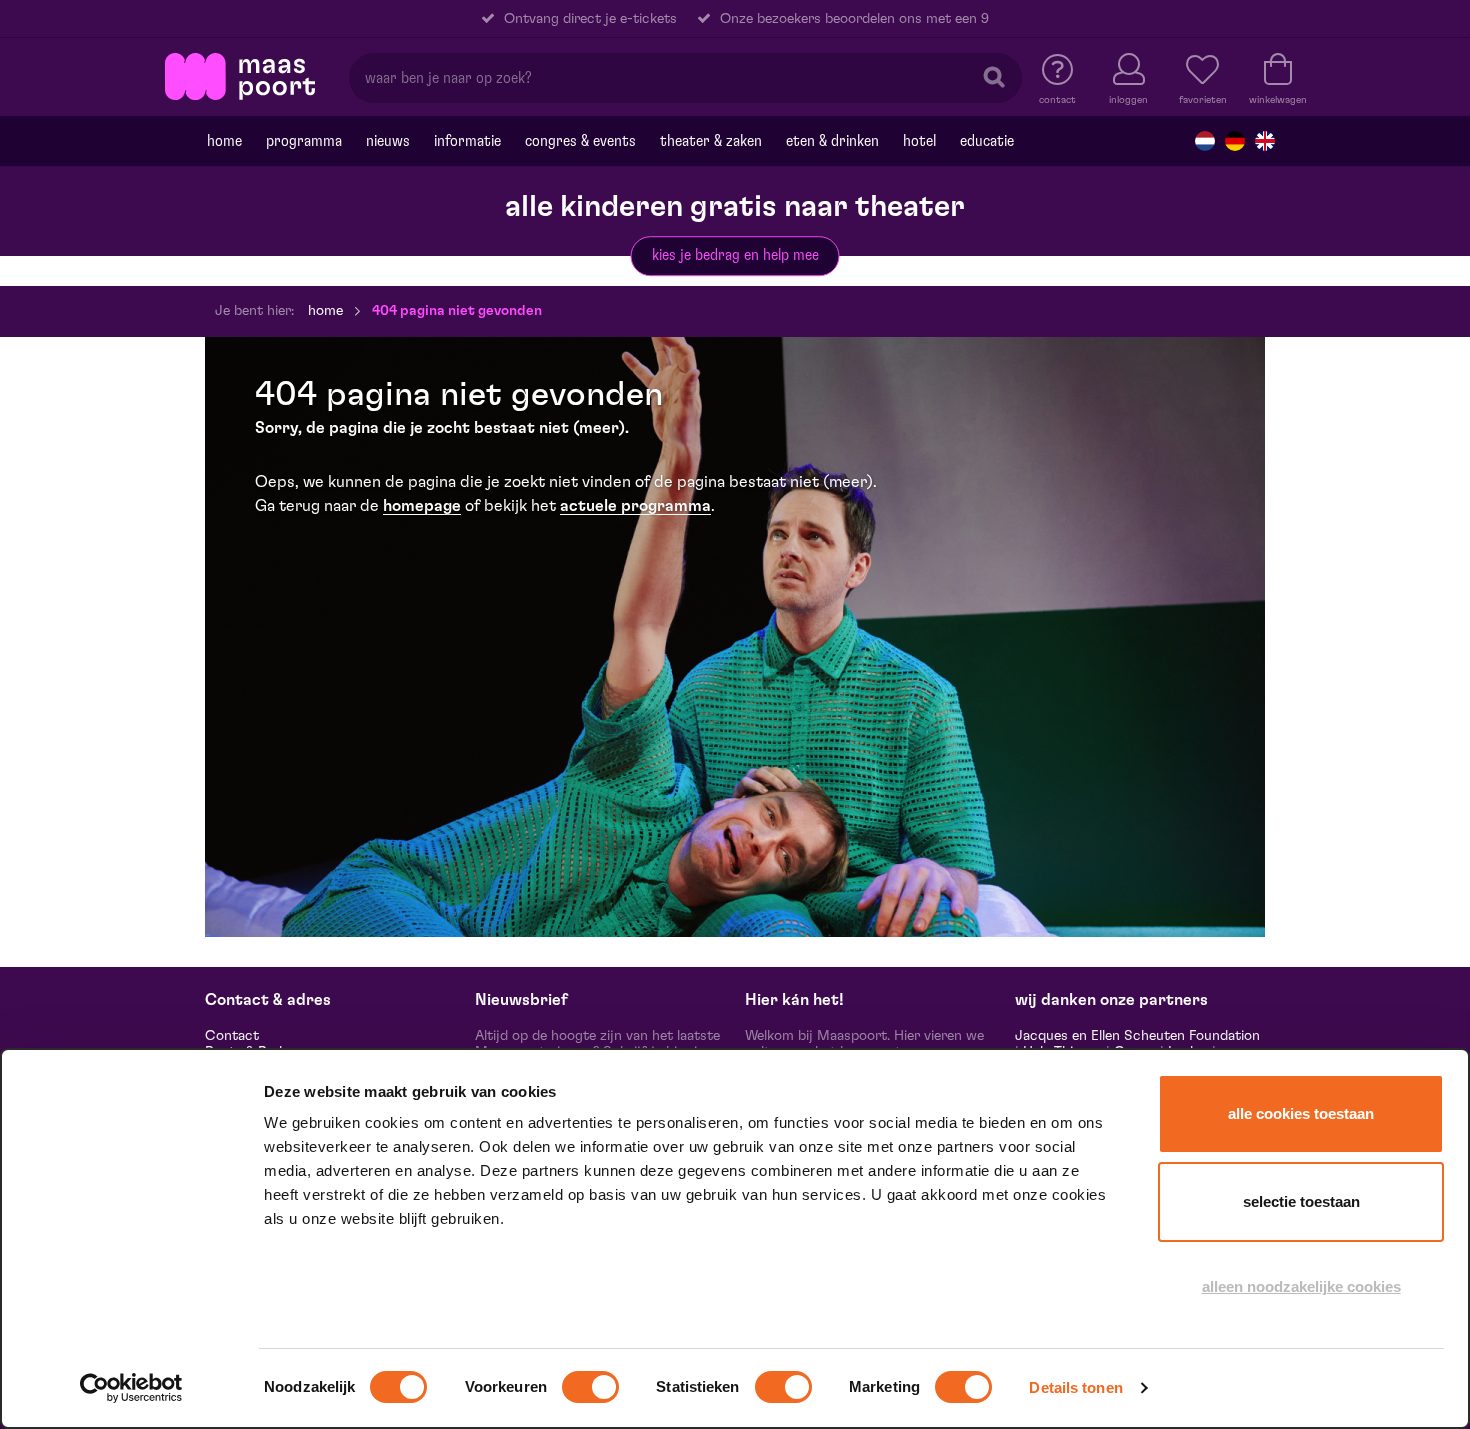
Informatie (467, 141)
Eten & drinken (832, 141)
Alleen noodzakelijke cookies (1301, 1286)
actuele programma (635, 506)
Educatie (987, 141)
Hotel (919, 141)
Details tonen (1075, 1387)
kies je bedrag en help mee (735, 255)
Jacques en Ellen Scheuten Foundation (1137, 1036)
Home (224, 141)
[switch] (590, 1387)
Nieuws (388, 141)
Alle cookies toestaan (1301, 1113)
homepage (422, 506)
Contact (232, 1036)
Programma (304, 141)
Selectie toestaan (1301, 1201)
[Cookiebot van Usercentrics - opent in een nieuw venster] (131, 1388)
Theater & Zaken (711, 141)
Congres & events (580, 141)
